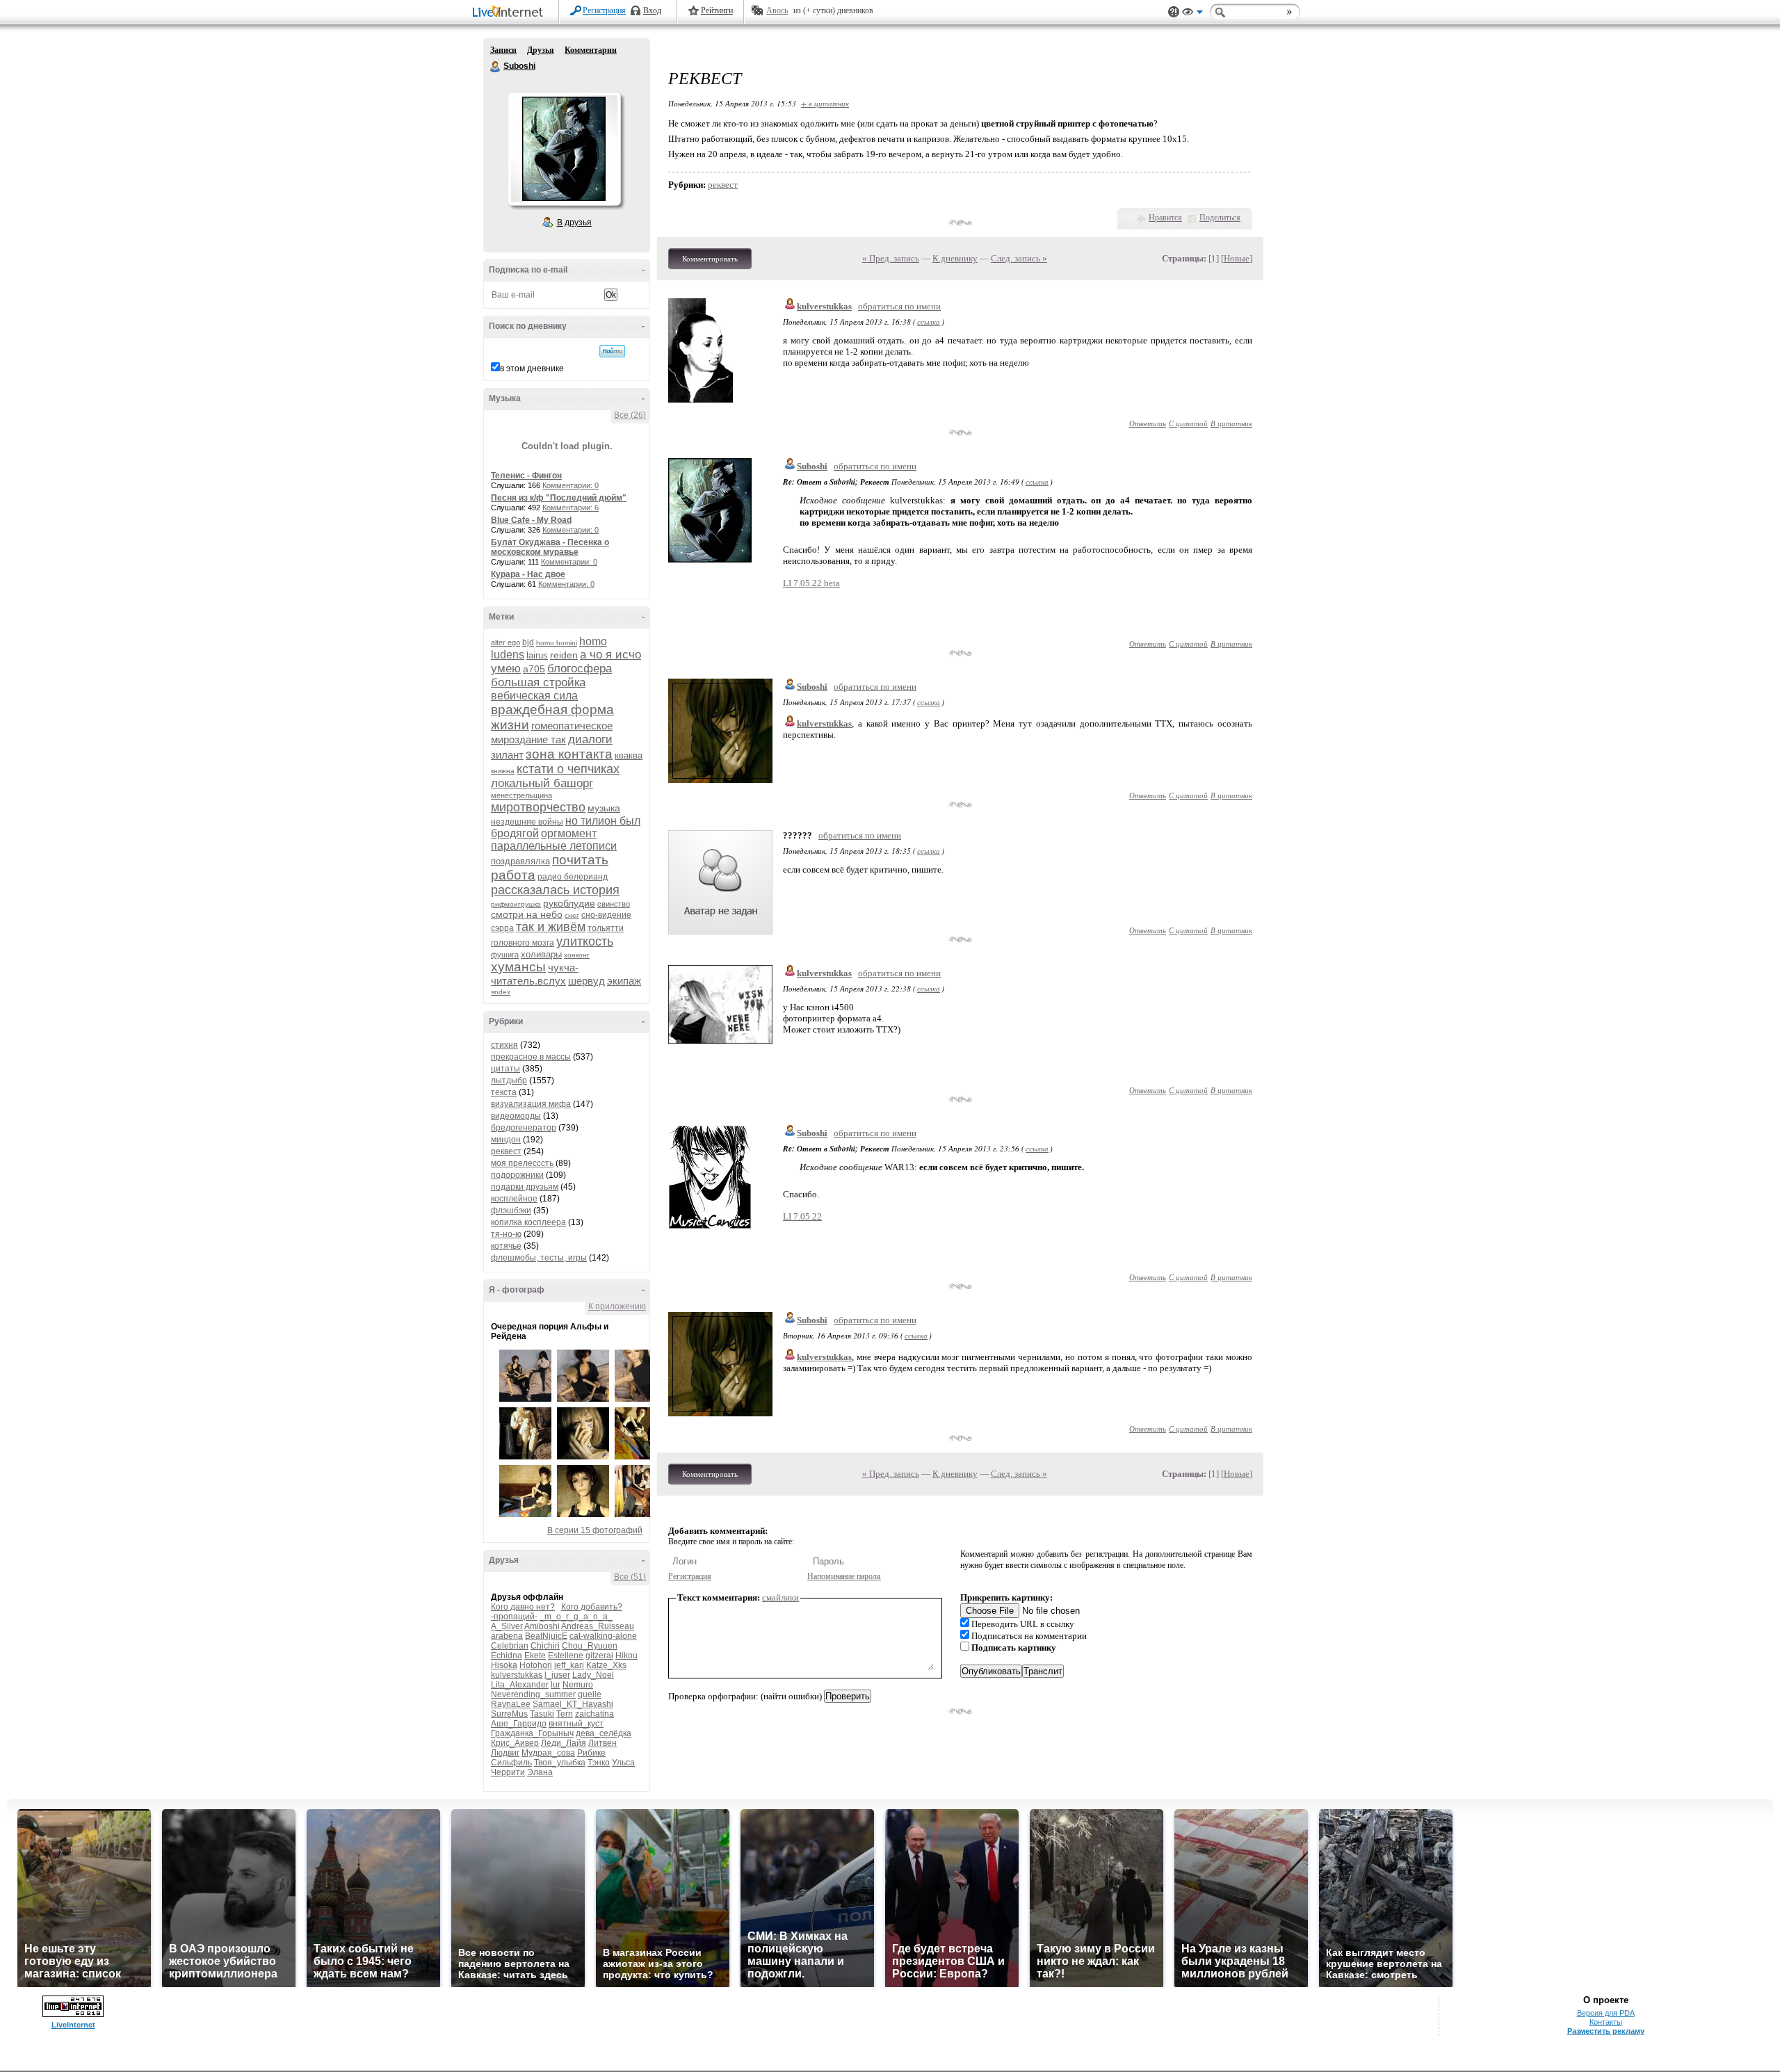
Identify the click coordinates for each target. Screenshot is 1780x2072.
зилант (507, 755)
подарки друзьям (525, 1187)
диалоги (590, 739)
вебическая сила (534, 696)
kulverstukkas (517, 1675)
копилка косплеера (528, 1222)
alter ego (505, 642)
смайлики (780, 1597)
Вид (1192, 14)
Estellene (566, 1656)
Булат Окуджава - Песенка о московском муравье (550, 547)
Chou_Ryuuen (590, 1646)
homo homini (557, 643)
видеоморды (516, 1116)
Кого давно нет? (523, 1607)
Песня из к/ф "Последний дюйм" (559, 498)
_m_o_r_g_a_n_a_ (576, 1617)
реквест (506, 1151)
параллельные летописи (554, 846)
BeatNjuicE (546, 1636)
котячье (506, 1246)
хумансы (518, 967)
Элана (540, 1772)
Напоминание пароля (844, 1576)
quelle (590, 1694)
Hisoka (504, 1665)
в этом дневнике (532, 369)
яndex (501, 992)
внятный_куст (576, 1724)
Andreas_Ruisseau (598, 1626)
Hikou (626, 1656)
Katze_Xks (606, 1665)
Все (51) (630, 1577)
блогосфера (580, 669)
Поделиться (1220, 218)
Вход (652, 10)
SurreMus (509, 1714)
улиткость (585, 941)
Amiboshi (542, 1626)
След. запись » (1019, 258)
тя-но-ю (506, 1234)
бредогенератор (524, 1128)
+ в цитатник (825, 103)
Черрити (508, 1772)
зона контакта (569, 754)
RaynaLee (511, 1704)
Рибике (591, 1753)
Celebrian (510, 1646)
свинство (614, 904)
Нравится (1165, 218)
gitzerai (599, 1656)
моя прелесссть (522, 1163)
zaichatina (594, 1714)
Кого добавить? (592, 1607)
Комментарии (591, 50)
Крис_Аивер (515, 1743)
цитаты (505, 1069)
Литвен (602, 1743)
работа (513, 875)
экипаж (624, 981)
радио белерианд (573, 877)
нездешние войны (527, 822)
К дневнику (955, 258)
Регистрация (604, 10)
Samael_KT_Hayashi (573, 1704)
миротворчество (538, 807)
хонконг (577, 955)
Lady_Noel (593, 1675)
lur (556, 1685)
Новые (1237, 258)
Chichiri (545, 1646)
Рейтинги (717, 10)
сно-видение (606, 915)
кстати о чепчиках (568, 769)
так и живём (551, 927)
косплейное (514, 1199)
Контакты (1606, 2022)
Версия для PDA (1606, 2013)
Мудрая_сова (548, 1753)
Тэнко (599, 1763)
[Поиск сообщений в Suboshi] (612, 351)
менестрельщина (521, 795)
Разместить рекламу (1606, 2031)
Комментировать (710, 259)
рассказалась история (555, 890)
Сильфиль (511, 1763)
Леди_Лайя (564, 1743)
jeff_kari (569, 1665)
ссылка (929, 322)
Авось (777, 10)
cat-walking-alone (603, 1636)
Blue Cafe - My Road (531, 520)
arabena (507, 1636)
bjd (528, 642)
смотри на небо (527, 914)
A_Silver (507, 1626)
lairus (537, 655)
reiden (564, 655)
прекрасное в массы (531, 1057)
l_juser (557, 1675)
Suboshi (496, 67)
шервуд (586, 981)
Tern (565, 1714)
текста (504, 1092)
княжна (503, 771)
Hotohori (536, 1665)
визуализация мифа (531, 1104)
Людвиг (505, 1753)
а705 (534, 669)
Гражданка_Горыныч (532, 1733)
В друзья (574, 222)
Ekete (535, 1656)
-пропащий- (514, 1617)
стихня (504, 1045)
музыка (604, 808)
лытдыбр (509, 1080)
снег (572, 915)
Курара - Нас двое (528, 574)
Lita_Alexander (520, 1685)
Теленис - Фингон (526, 476)
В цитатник (1231, 423)
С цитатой (1188, 423)
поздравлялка (520, 861)
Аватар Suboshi (564, 149)
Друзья (541, 50)
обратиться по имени (899, 306)
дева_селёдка (604, 1733)
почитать (580, 860)
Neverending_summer (533, 1694)
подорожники (517, 1175)
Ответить (1148, 423)
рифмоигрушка (516, 904)
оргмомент (569, 833)
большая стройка (538, 682)
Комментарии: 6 (571, 508)
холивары (541, 954)
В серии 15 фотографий (595, 1530)
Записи (503, 50)
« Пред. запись (891, 258)
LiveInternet (510, 13)
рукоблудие (569, 903)
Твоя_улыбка (560, 1763)
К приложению (617, 1306)
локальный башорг (542, 783)
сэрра (502, 928)
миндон (506, 1140)
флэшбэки (511, 1211)
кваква (629, 755)
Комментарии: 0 (571, 485)
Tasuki (542, 1714)
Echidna (507, 1656)
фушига (505, 955)
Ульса (623, 1763)
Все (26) (630, 415)
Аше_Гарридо (519, 1724)
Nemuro (578, 1685)
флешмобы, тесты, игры (539, 1258)
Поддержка (1174, 12)
